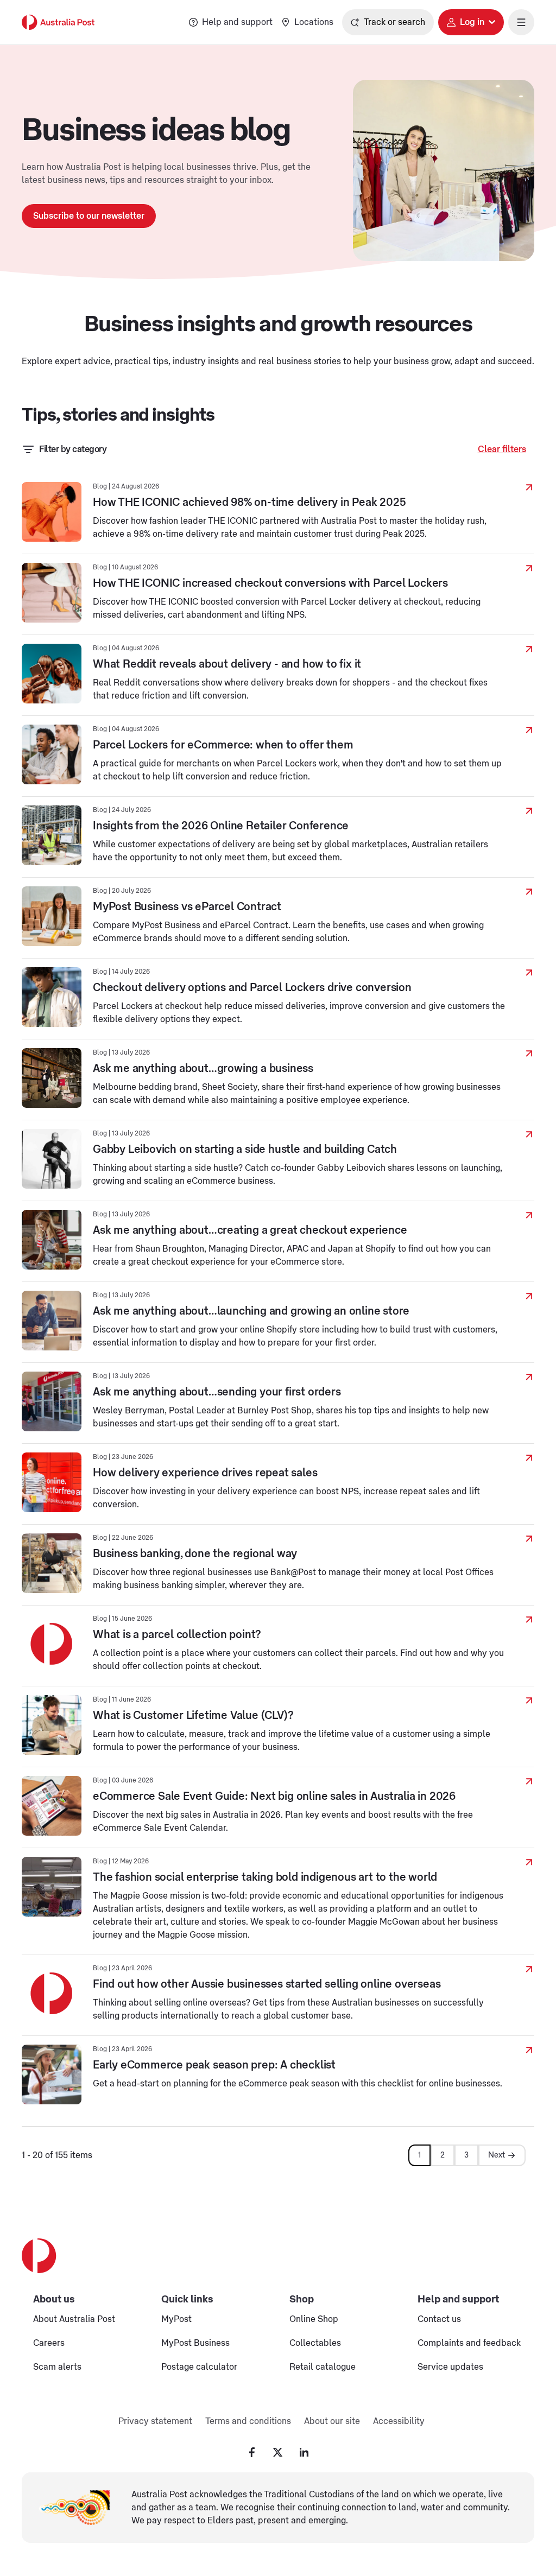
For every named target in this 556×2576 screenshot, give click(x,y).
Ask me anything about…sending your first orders (217, 1392)
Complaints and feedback (469, 2343)
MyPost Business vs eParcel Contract (187, 907)
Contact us (439, 2319)
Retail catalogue (323, 2367)
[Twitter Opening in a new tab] (278, 2452)
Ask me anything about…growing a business (203, 1069)
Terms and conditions (248, 2421)
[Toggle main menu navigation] (521, 22)
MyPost (176, 2319)
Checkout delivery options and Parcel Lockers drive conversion (252, 988)
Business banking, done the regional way (195, 1554)
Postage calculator (199, 2367)
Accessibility (399, 2421)
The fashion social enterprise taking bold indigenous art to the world (265, 1877)
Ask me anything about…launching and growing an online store (251, 1311)
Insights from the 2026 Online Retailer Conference (221, 826)
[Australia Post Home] (58, 22)
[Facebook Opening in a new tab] (252, 2452)
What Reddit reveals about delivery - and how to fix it (227, 664)
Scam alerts (57, 2367)
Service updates (450, 2367)
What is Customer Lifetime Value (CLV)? (193, 1716)
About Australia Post (74, 2319)
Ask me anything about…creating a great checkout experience (250, 1230)
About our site (332, 2421)
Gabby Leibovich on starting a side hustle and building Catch (245, 1150)
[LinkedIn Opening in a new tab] (304, 2452)
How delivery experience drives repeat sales (205, 1473)
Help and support (237, 22)
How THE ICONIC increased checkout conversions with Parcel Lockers (270, 583)
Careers (49, 2343)
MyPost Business (195, 2343)
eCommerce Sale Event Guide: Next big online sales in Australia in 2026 (274, 1797)
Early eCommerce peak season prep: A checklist (214, 2065)
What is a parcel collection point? (177, 1635)
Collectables (315, 2343)
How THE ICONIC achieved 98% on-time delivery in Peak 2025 (249, 503)
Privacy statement (155, 2421)
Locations (314, 22)
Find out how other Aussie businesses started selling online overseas (267, 1984)
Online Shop (314, 2319)
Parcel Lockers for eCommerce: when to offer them (223, 745)
